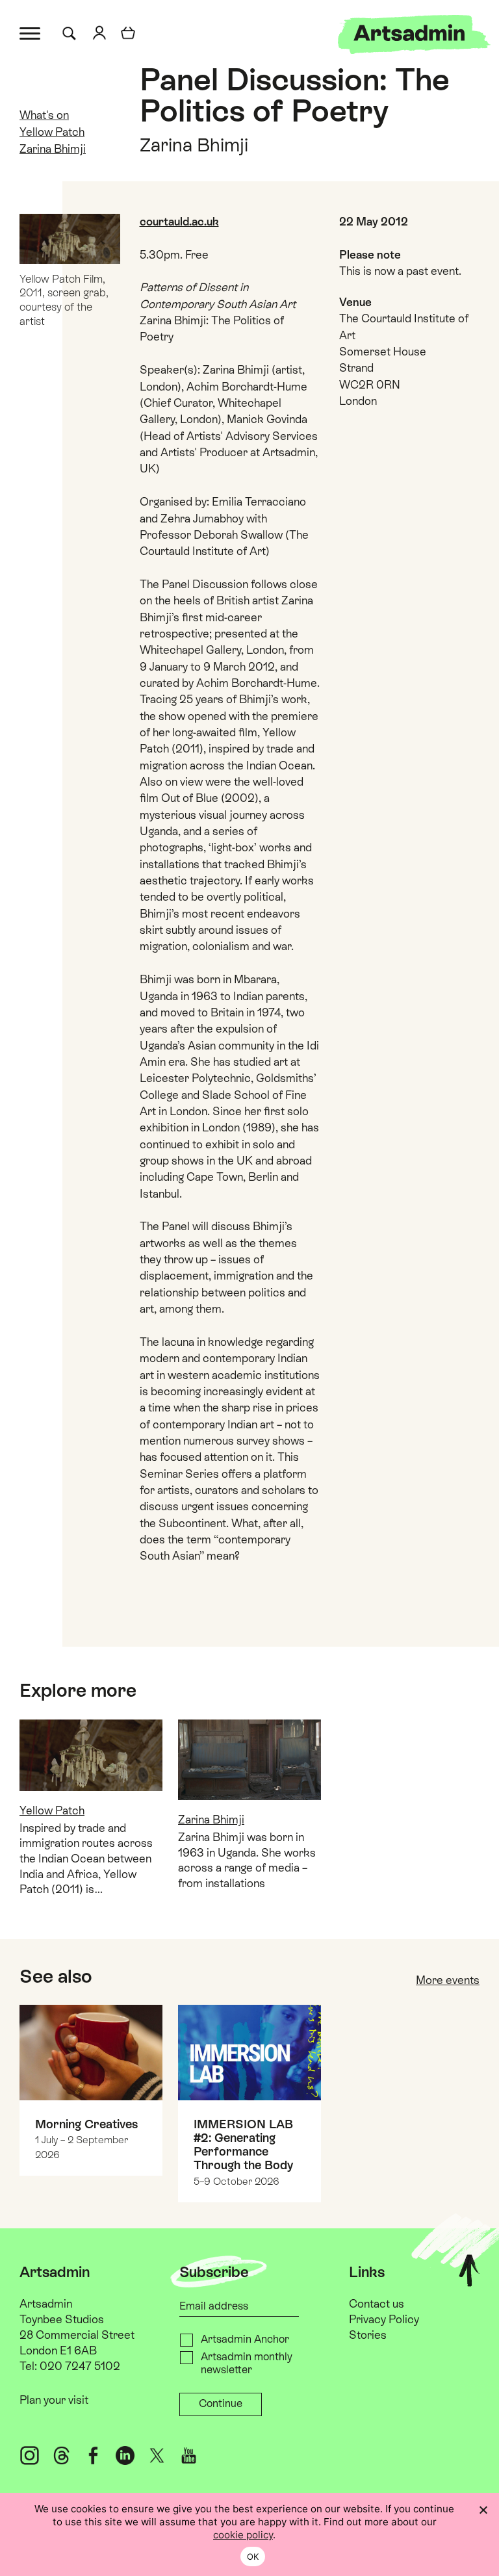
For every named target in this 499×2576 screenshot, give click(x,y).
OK (253, 2557)
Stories (368, 2335)
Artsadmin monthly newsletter (247, 2363)
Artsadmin (46, 2304)
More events (448, 1980)
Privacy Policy (384, 2319)
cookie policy (243, 2535)
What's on (44, 115)
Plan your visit (54, 2400)
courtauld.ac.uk (179, 222)
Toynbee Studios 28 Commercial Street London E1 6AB (77, 2335)
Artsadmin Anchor (245, 2339)
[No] (483, 2510)
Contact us (377, 2304)
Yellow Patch (52, 132)
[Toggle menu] (31, 32)
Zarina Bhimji (53, 149)
